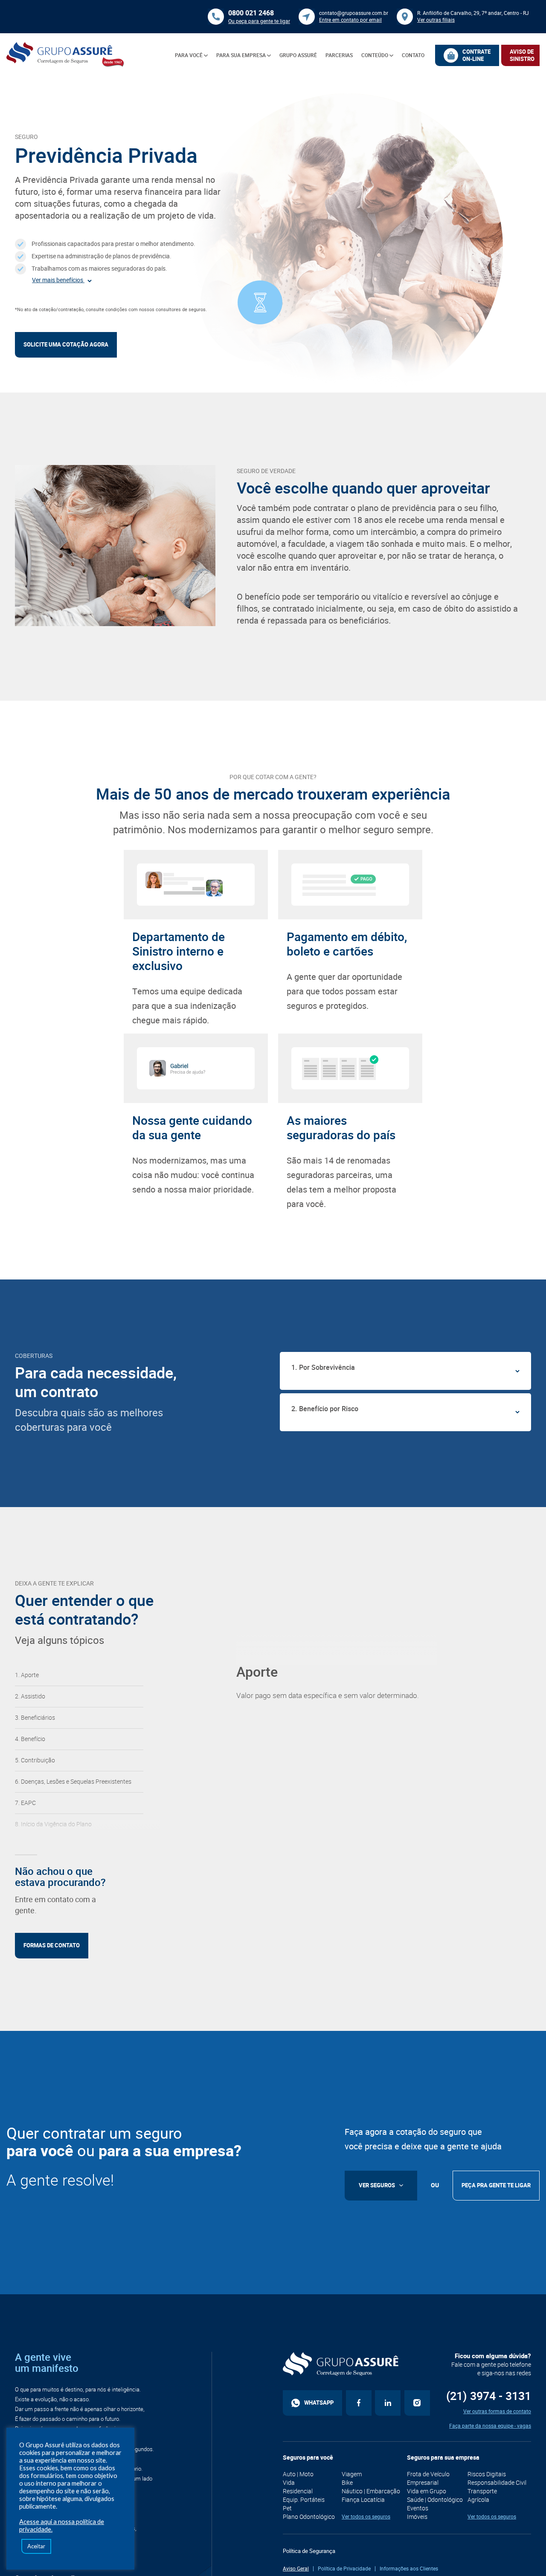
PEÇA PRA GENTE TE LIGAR (496, 2185)
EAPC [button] (28, 1803)
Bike (347, 2483)
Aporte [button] (30, 1675)
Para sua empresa (242, 55)
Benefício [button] (33, 1739)
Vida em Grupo (427, 2491)
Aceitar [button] (36, 2546)
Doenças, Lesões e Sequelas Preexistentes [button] (76, 1782)
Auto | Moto (298, 2474)
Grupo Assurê (298, 55)
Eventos (418, 2508)
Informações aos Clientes (409, 2569)
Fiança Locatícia (363, 2500)
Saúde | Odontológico (435, 2500)
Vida (289, 2483)
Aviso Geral (296, 2569)
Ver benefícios (58, 280)
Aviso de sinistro (522, 55)
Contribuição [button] (38, 1760)
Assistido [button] (33, 1696)
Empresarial (423, 2483)
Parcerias (339, 55)
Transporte (482, 2491)
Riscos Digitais (487, 2474)
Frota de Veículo (428, 2474)
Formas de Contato (52, 1945)
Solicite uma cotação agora (66, 345)
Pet (287, 2508)
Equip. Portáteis (304, 2500)
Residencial (298, 2491)
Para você (189, 55)
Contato (413, 55)
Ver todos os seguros (366, 2517)
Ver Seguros (377, 2185)
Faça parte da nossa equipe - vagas (490, 2426)
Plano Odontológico (309, 2517)
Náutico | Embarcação (371, 2491)
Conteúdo (375, 55)
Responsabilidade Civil (497, 2483)
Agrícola (478, 2500)
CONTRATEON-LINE (476, 55)
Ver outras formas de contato (497, 2411)
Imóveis (417, 2517)
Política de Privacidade (344, 2569)
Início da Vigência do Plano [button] (56, 1824)
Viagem (352, 2474)
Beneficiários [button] (38, 1718)
